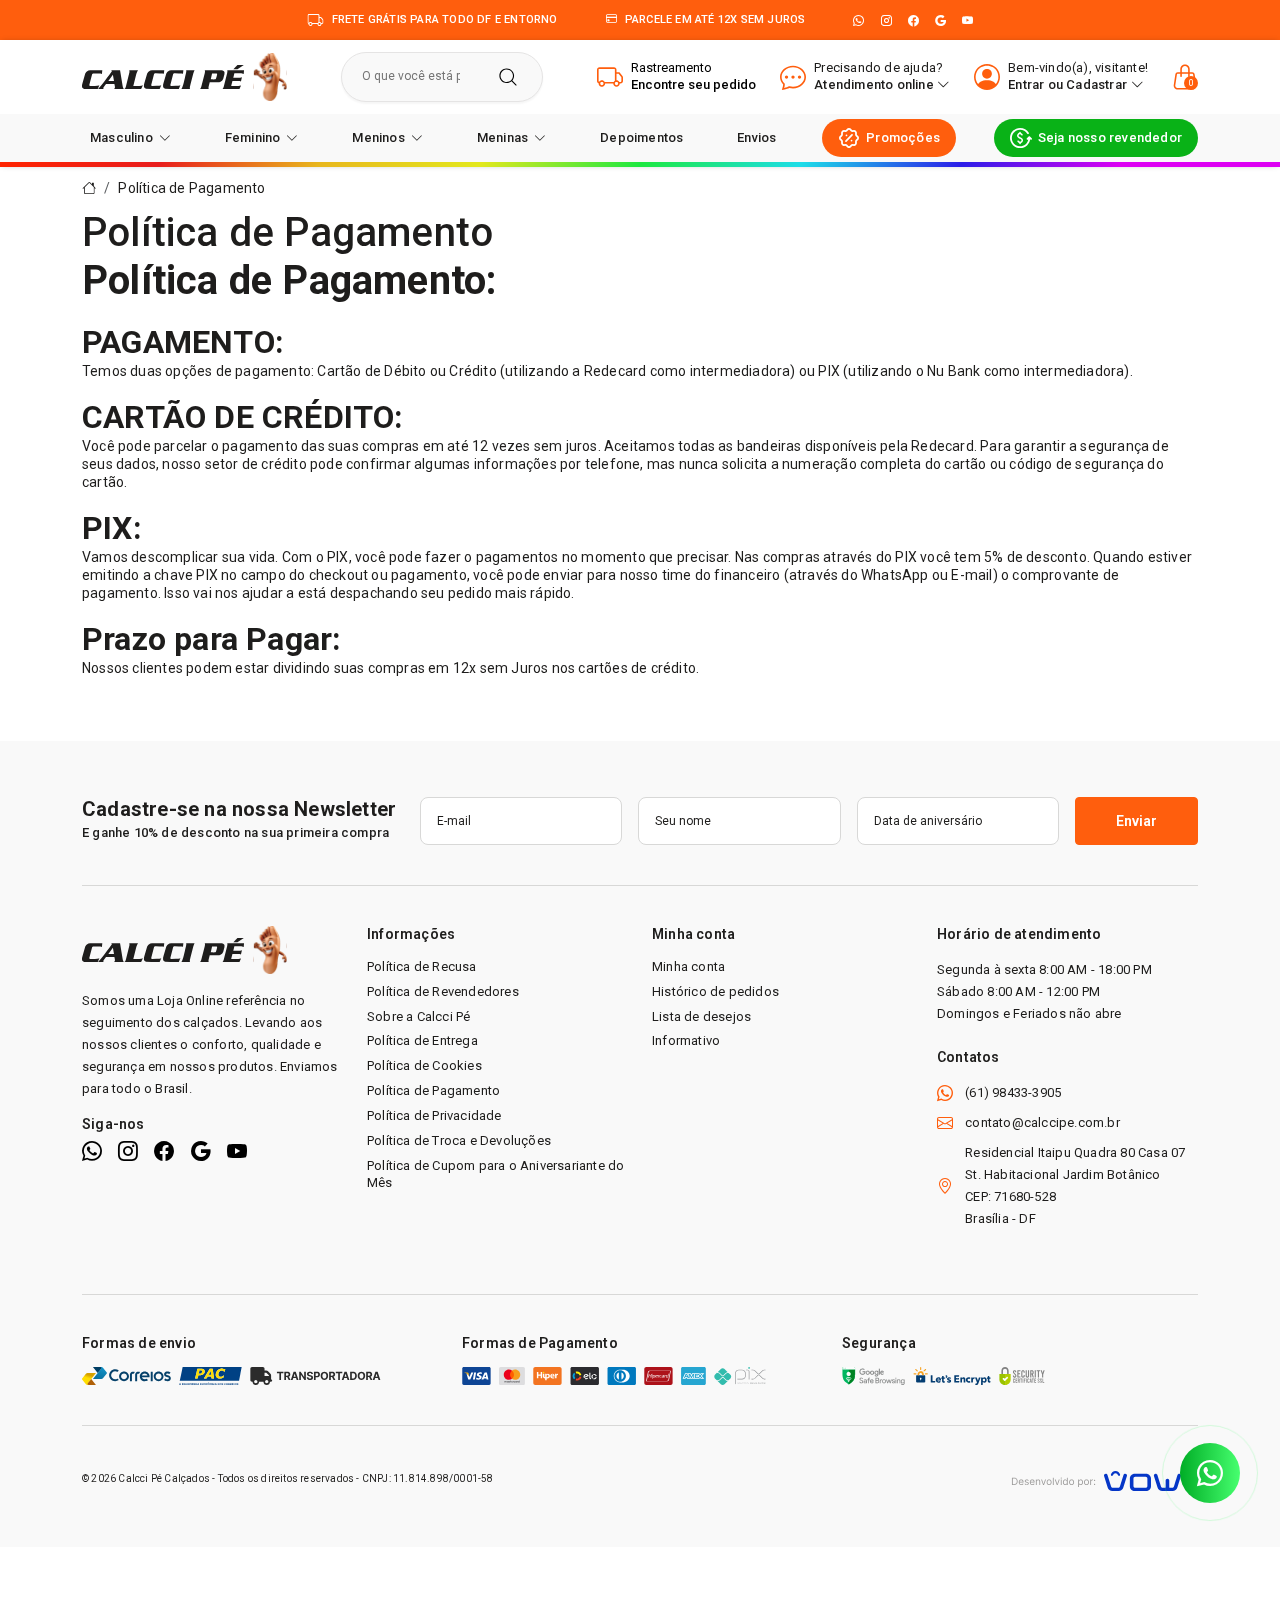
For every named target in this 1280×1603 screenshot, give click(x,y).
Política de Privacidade (434, 1115)
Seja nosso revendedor (1110, 137)
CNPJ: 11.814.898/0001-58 (428, 1478)
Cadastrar (1096, 84)
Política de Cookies (424, 1065)
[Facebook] (913, 20)
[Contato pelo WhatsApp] (1210, 1473)
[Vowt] (1104, 1478)
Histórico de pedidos (715, 991)
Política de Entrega (422, 1040)
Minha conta (688, 966)
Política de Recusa (422, 966)
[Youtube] (967, 20)
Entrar (1026, 84)
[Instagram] (886, 20)
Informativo (686, 1040)
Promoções (903, 137)
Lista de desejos (701, 1016)
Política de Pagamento (191, 188)
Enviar (1136, 821)
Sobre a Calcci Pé (418, 1016)
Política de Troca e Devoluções (459, 1140)
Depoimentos (641, 137)
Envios (756, 137)
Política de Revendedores (443, 991)
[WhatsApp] (858, 20)
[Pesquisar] (508, 77)
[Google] (940, 20)
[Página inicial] (184, 76)
